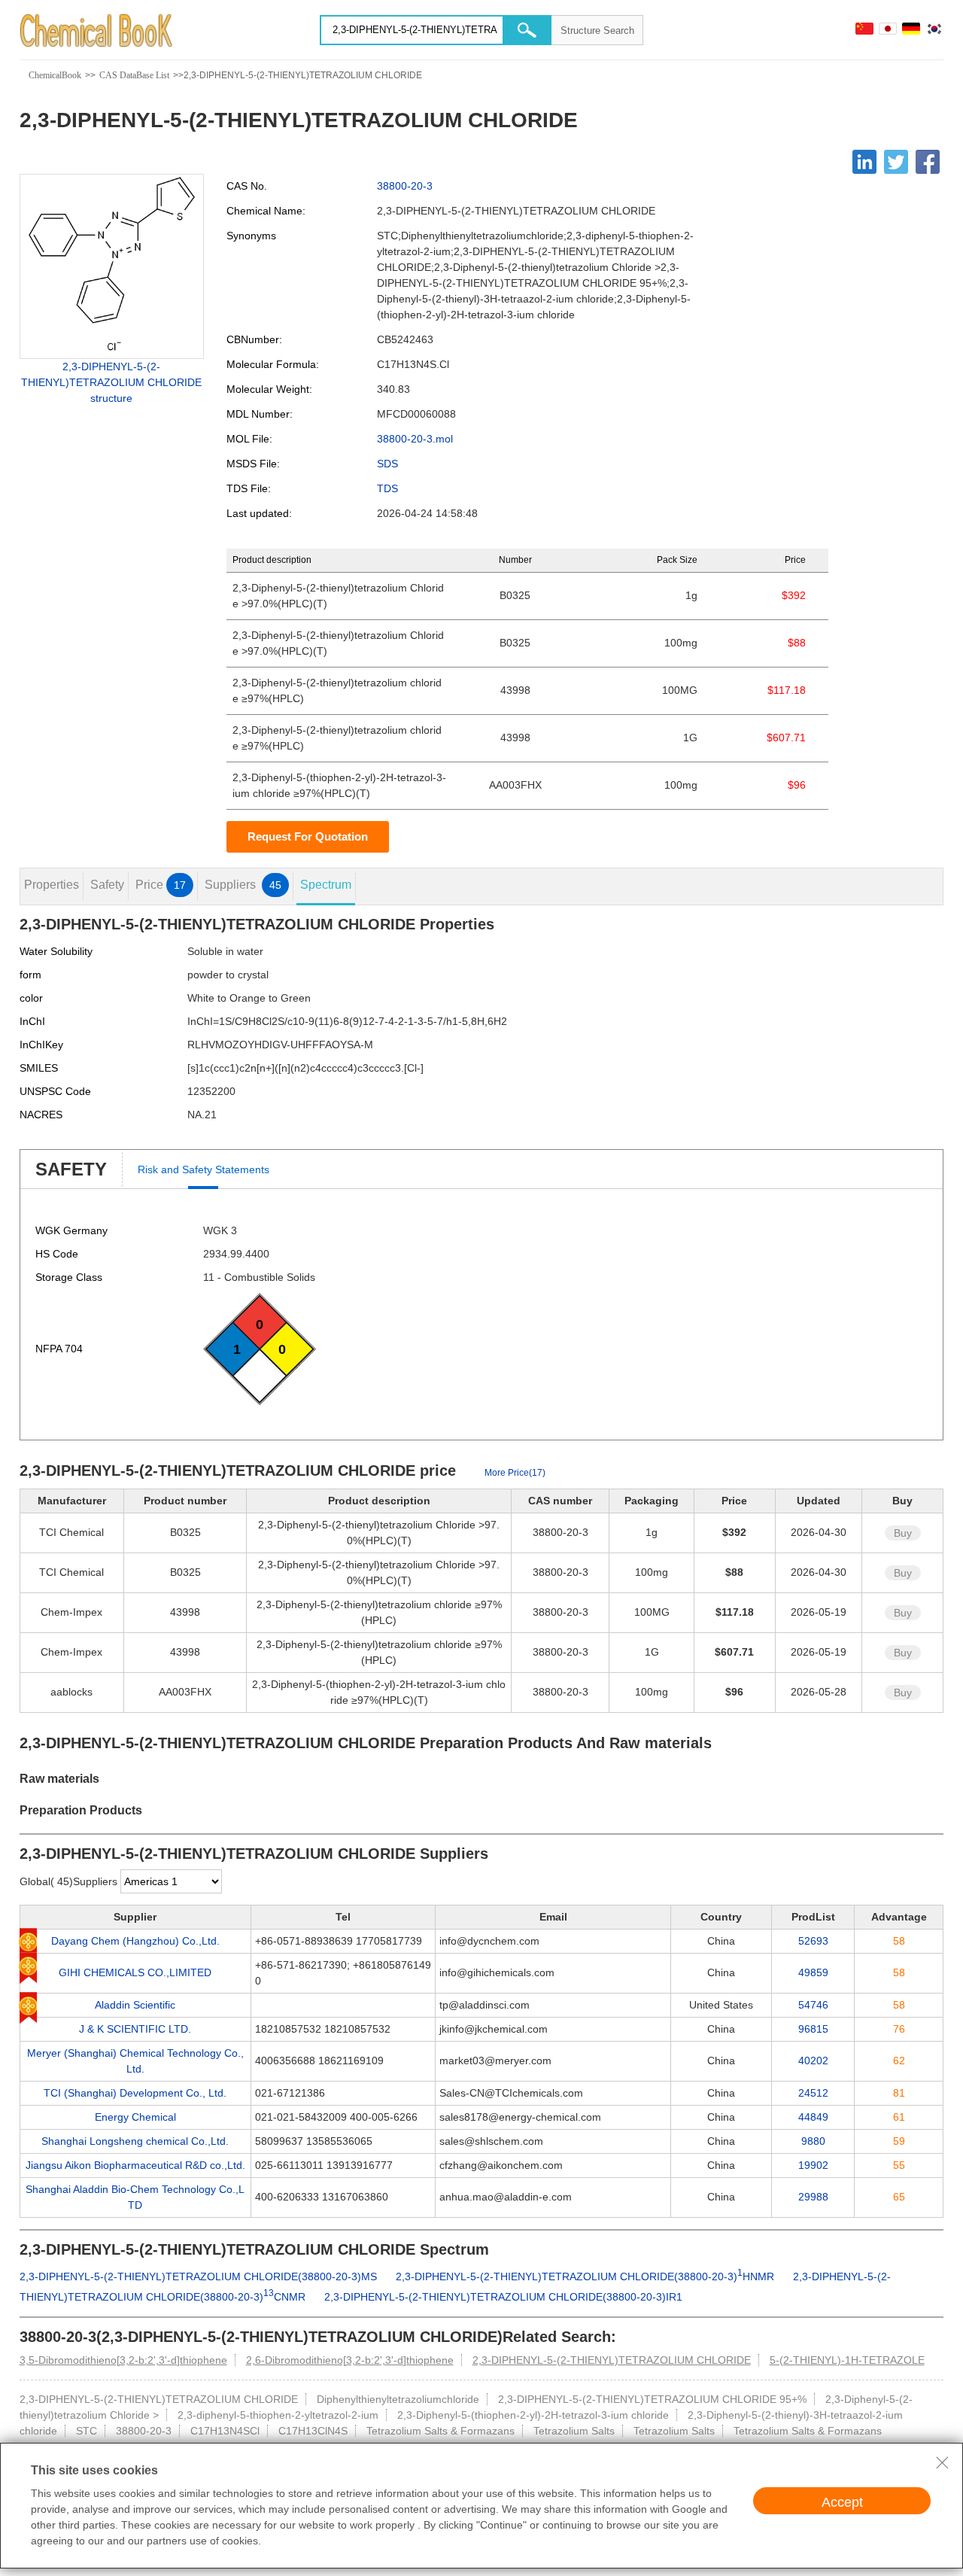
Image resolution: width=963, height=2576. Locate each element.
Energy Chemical (135, 2117)
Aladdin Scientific (135, 2005)
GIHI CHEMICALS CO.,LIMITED (135, 1972)
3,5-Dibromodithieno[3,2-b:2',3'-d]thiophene (123, 2360)
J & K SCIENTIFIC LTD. (135, 2029)
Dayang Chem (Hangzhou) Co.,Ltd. (135, 1941)
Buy (903, 1533)
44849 (813, 2117)
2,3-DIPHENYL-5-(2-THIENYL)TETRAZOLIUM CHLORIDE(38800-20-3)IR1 (503, 2297)
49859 (813, 1972)
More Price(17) (515, 1473)
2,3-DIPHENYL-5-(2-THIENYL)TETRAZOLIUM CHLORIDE (612, 2360)
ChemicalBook (55, 75)
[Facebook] (928, 162)
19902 (813, 2165)
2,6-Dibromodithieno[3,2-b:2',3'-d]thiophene (350, 2360)
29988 (813, 2197)
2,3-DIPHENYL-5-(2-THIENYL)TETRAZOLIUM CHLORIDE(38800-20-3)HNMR (585, 2276)
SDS (387, 464)
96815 (813, 2029)
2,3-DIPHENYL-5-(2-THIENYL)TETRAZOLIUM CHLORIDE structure (111, 382)
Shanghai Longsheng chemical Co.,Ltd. (135, 2141)
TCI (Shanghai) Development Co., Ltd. (135, 2093)
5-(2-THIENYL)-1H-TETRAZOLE (847, 2360)
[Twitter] (896, 162)
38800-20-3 (405, 186)
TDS (387, 488)
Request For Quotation (308, 836)
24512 (813, 2093)
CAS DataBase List (134, 75)
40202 (813, 2060)
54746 (813, 2005)
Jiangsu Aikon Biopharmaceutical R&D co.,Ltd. (135, 2165)
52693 (813, 1941)
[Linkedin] (864, 162)
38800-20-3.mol (415, 439)
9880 (813, 2141)
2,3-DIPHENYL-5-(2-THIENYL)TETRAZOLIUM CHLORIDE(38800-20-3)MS (198, 2276)
